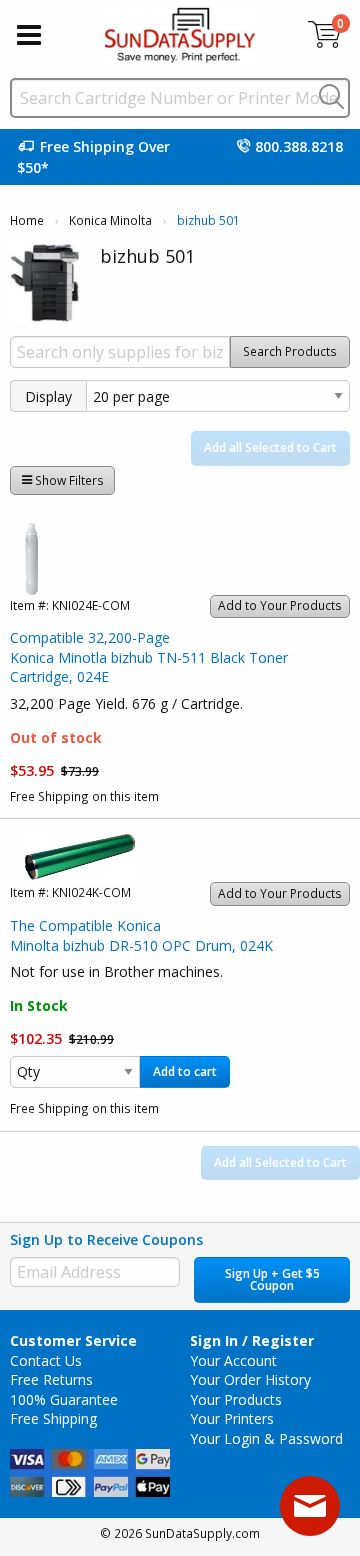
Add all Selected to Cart (270, 447)
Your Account (233, 1360)
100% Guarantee (64, 1399)
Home (27, 220)
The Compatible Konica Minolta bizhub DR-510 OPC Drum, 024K (141, 935)
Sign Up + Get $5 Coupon (272, 1279)
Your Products (236, 1399)
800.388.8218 (299, 146)
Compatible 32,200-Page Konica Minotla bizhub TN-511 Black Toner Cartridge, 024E (149, 657)
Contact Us (46, 1360)
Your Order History (250, 1379)
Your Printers (232, 1418)
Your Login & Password (266, 1438)
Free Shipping (53, 1418)
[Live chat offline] (310, 1506)
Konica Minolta (110, 220)
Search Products (290, 351)
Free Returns (51, 1379)
